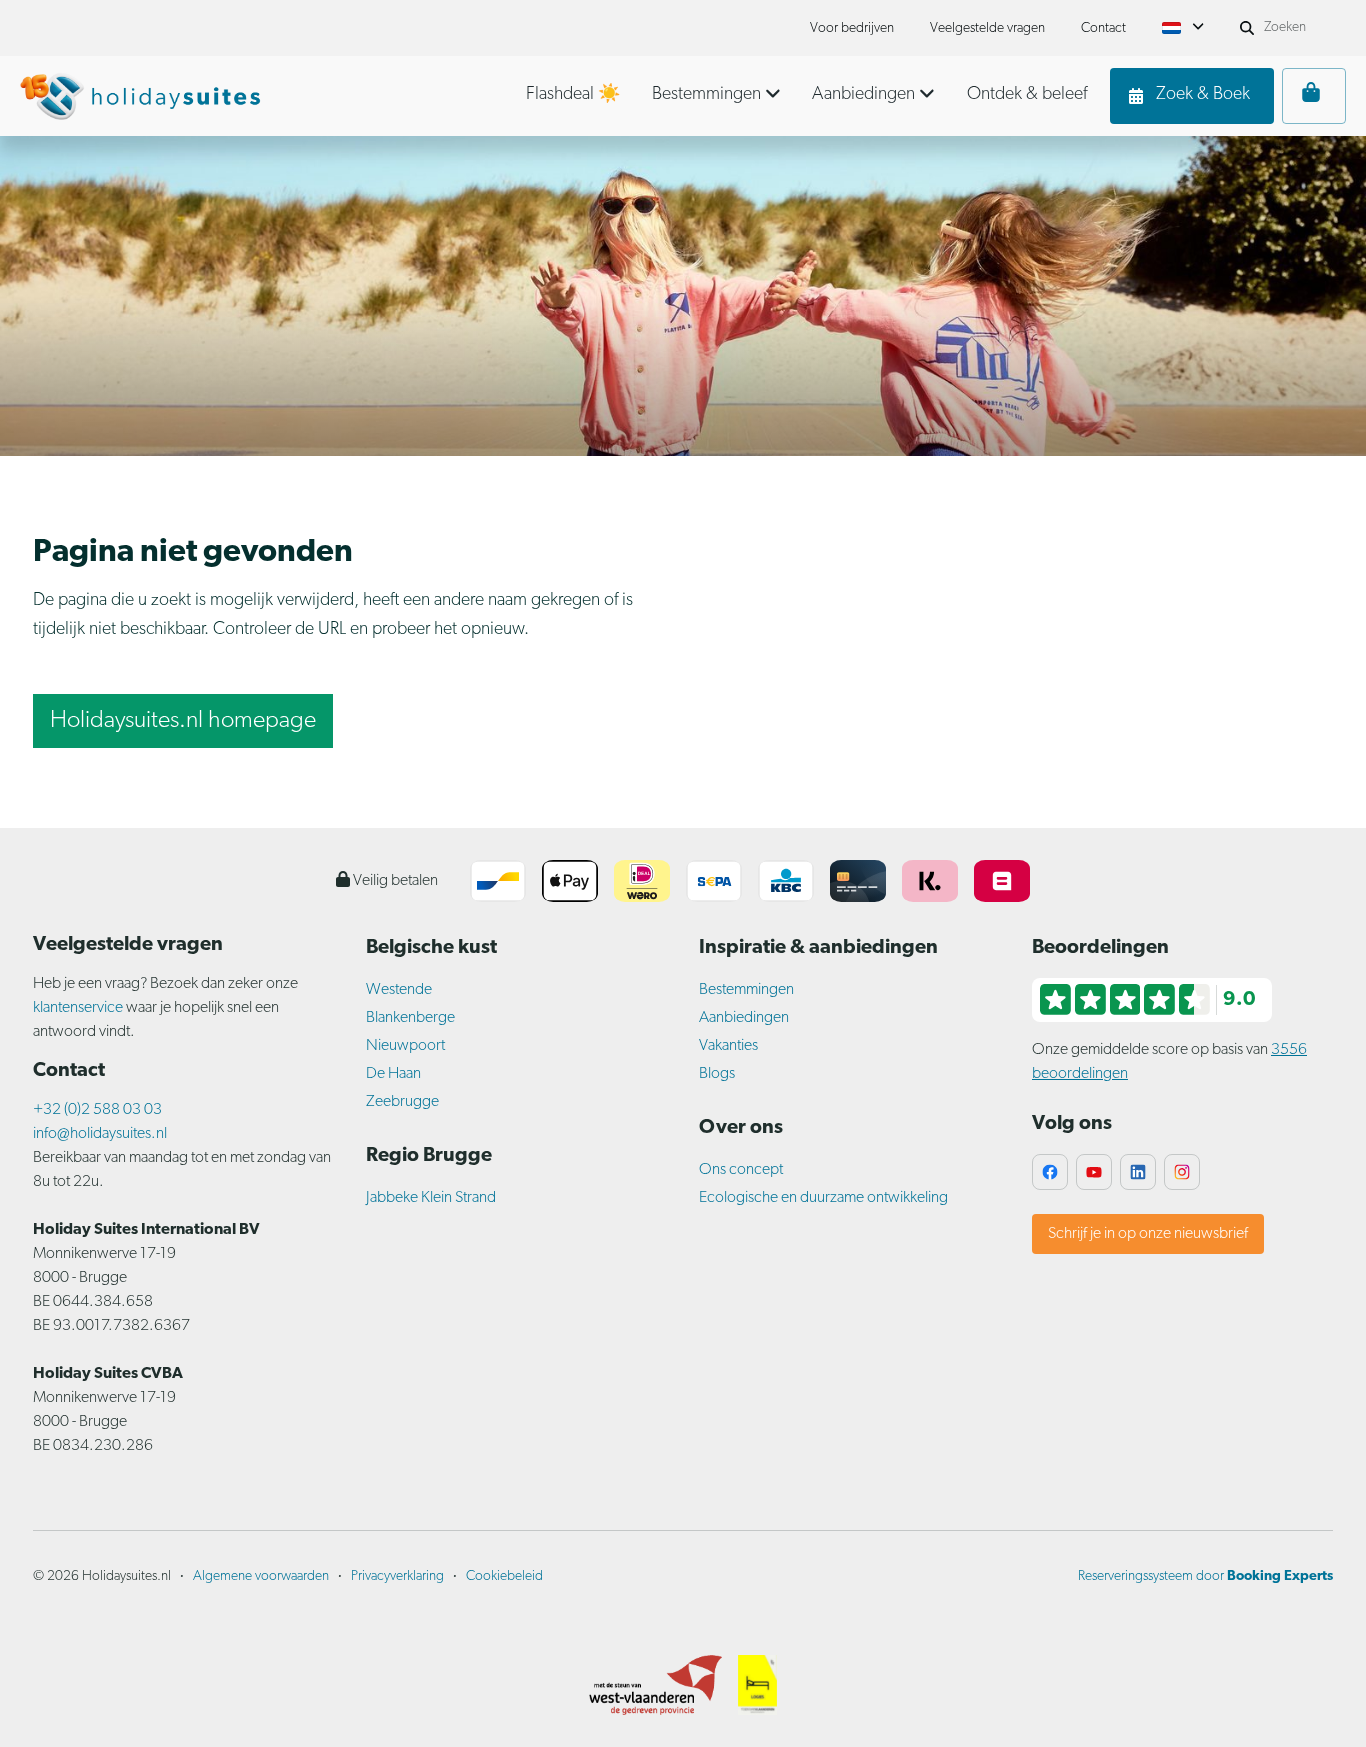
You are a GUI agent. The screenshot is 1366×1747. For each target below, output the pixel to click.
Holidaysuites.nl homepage (183, 721)
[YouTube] (1094, 1172)
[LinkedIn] (1138, 1172)
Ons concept (741, 1170)
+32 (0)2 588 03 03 (97, 1110)
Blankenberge (410, 1018)
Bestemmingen (746, 990)
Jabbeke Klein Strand (431, 1198)
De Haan (393, 1074)
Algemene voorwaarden (261, 1576)
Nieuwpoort (405, 1046)
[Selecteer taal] (1183, 28)
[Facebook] (1050, 1172)
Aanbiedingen (744, 1018)
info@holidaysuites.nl (100, 1134)
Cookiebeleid (504, 1576)
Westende (399, 990)
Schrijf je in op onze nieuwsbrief (1148, 1234)
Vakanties (728, 1046)
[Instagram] (1182, 1172)
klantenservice (79, 1008)
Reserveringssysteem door (1205, 1576)
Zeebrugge (402, 1102)
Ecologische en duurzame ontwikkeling (823, 1198)
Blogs (717, 1074)
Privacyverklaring (397, 1576)
